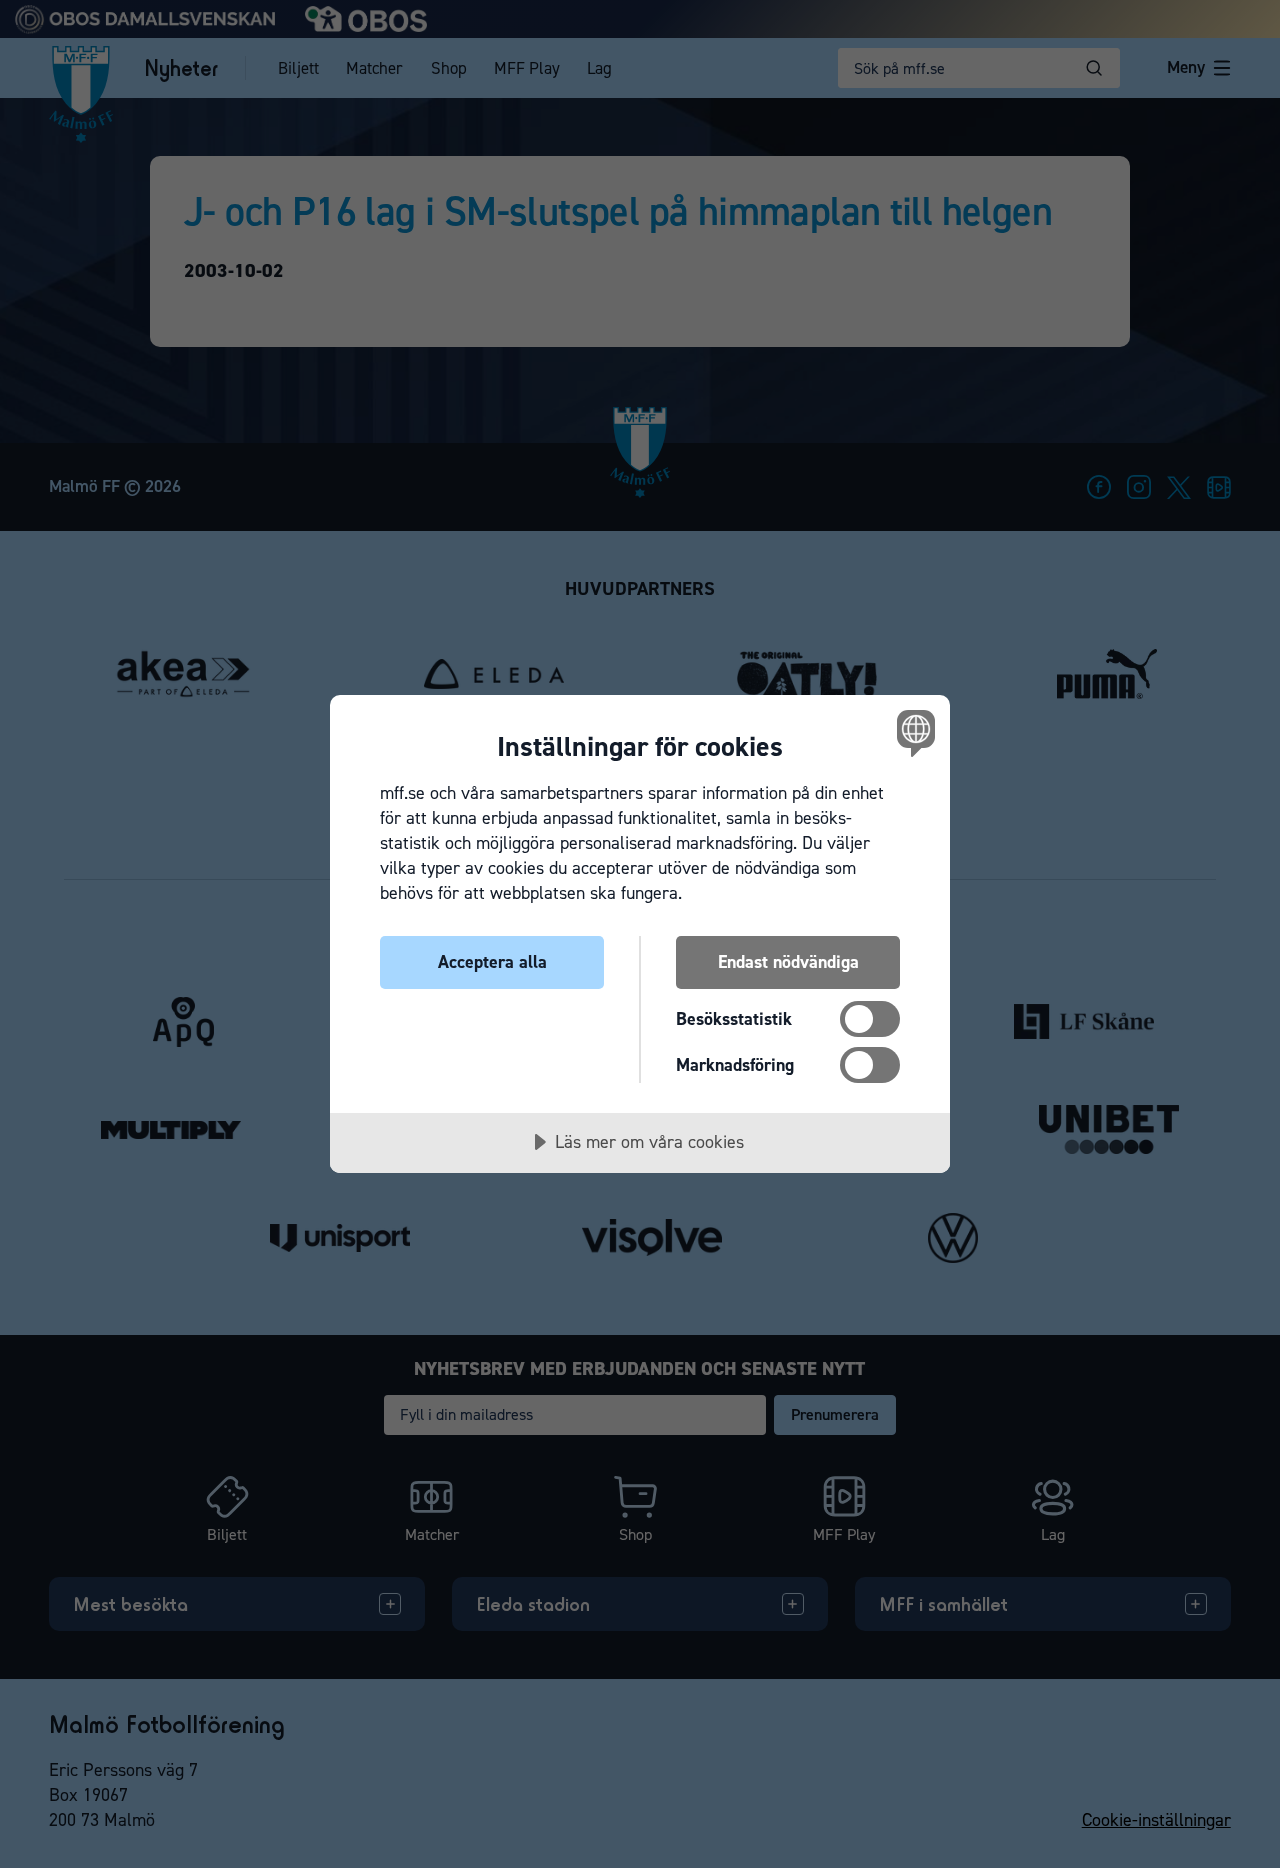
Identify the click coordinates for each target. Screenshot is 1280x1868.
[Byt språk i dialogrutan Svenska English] (912, 732)
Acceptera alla (492, 962)
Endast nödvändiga (788, 962)
